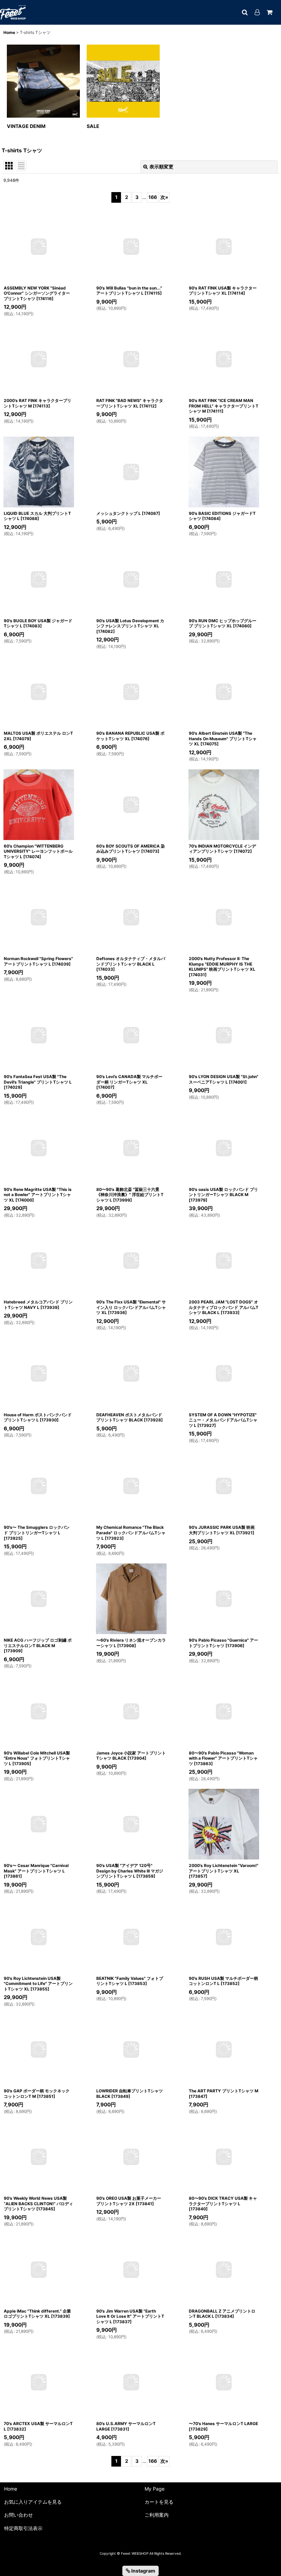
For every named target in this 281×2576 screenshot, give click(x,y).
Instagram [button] (143, 2571)
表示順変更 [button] (161, 167)
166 (153, 197)
